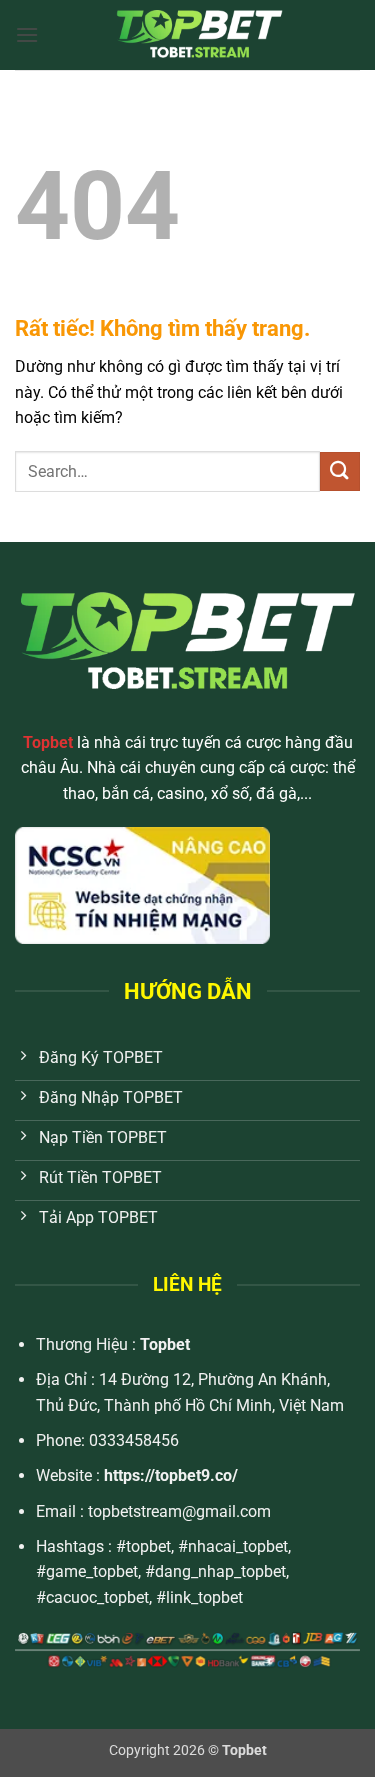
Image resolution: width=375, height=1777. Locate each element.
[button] (27, 34)
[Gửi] (340, 471)
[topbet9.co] (199, 35)
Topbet (165, 1344)
